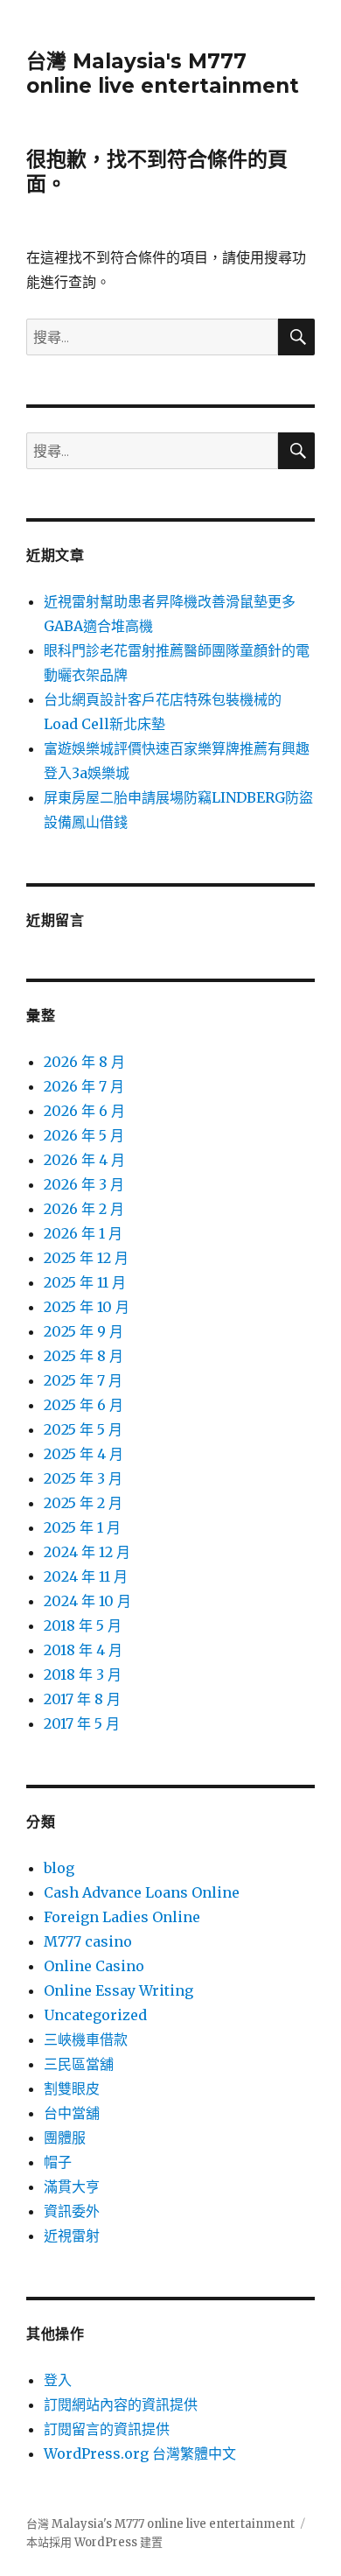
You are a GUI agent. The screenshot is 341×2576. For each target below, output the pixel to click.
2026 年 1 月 (83, 1233)
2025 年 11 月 (85, 1282)
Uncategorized (95, 2015)
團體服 (65, 2137)
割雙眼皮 (72, 2088)
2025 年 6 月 (84, 1405)
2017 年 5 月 (82, 1723)
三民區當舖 (79, 2064)
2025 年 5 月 (83, 1429)
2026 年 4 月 (84, 1160)
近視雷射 (72, 2236)
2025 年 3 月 (83, 1478)
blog (59, 1868)
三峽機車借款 (86, 2039)
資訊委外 (72, 2211)
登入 (58, 2380)
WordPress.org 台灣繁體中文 (140, 2453)
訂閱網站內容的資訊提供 (121, 2404)
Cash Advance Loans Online (142, 1892)
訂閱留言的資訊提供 (107, 2429)
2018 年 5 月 (83, 1625)
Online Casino (94, 1966)
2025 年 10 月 (87, 1307)
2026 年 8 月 (84, 1062)
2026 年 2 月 (84, 1209)
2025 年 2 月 (83, 1503)
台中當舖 (72, 2113)
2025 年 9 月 (84, 1331)
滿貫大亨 (72, 2186)
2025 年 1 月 (82, 1527)
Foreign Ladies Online (122, 1917)
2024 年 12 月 (87, 1552)
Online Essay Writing (118, 1990)
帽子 (58, 2162)
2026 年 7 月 (84, 1086)
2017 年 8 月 (82, 1699)
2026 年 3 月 (84, 1184)
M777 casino (88, 1941)
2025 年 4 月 (84, 1454)
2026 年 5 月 (84, 1135)
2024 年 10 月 (87, 1601)
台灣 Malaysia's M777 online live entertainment (163, 74)
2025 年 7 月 (83, 1380)
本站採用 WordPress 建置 (94, 2542)
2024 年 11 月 (86, 1576)
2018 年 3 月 (83, 1674)
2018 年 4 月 (83, 1650)
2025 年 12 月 (86, 1258)
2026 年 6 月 (84, 1111)
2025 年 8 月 (84, 1356)
